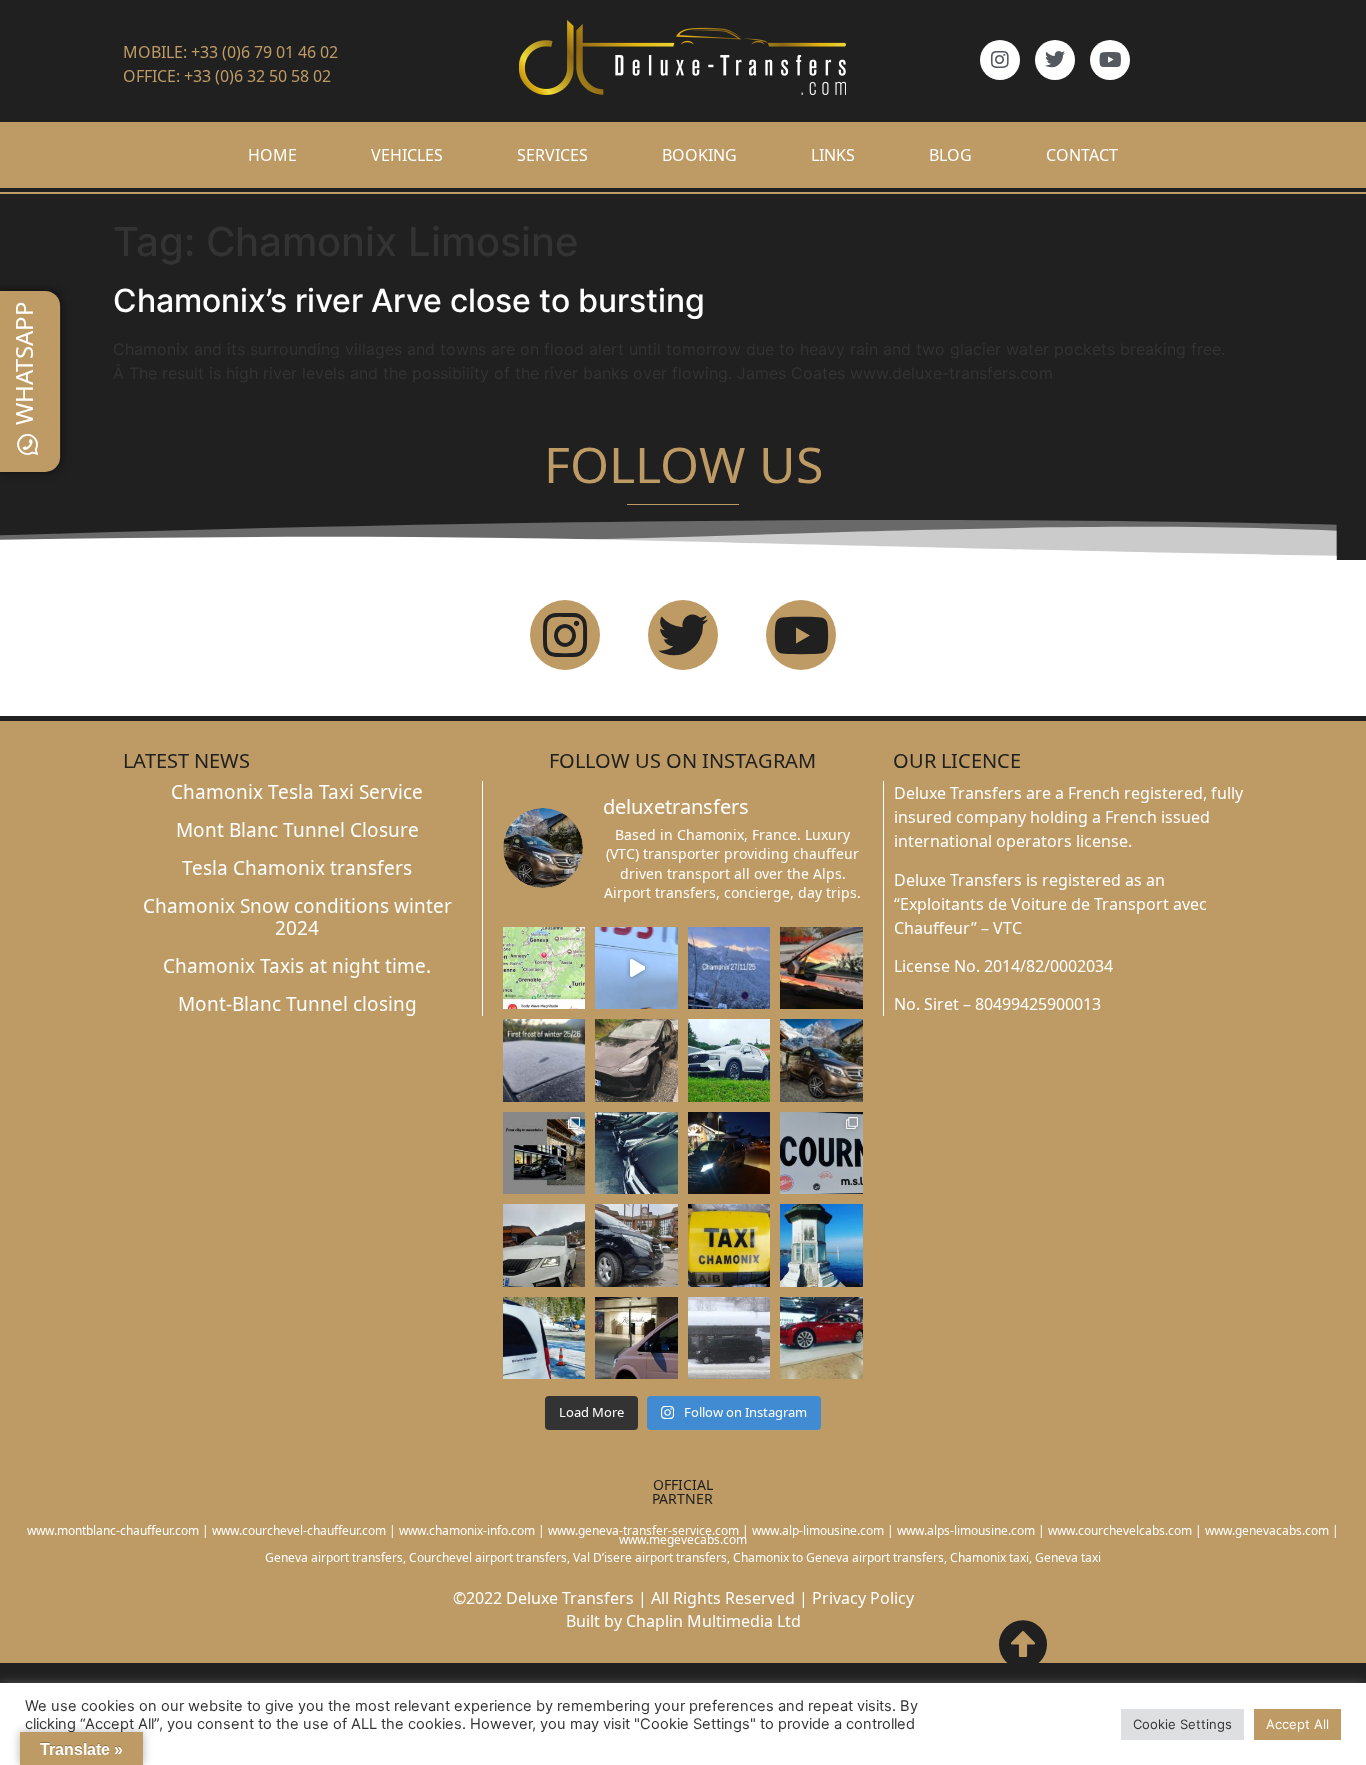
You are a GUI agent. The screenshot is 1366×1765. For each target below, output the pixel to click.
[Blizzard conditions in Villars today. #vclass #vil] (729, 1338)
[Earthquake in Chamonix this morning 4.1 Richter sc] (544, 968)
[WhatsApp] (28, 445)
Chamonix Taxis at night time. (297, 966)
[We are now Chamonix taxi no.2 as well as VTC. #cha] (729, 1245)
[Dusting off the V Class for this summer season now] (821, 1060)
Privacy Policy (863, 1598)
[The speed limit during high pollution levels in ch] (636, 968)
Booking (699, 155)
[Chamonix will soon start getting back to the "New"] (544, 1153)
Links (833, 155)
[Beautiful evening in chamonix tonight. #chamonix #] (821, 968)
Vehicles (407, 155)
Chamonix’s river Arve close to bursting (409, 300)
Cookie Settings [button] (1182, 1724)
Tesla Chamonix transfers (297, 868)
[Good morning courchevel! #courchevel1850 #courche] (729, 1153)
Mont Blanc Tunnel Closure (297, 830)
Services (552, 155)
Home (272, 155)
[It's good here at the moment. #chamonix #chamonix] (821, 1153)
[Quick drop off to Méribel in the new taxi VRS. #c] (544, 1245)
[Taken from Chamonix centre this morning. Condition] (729, 968)
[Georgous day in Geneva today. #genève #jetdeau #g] (821, 1245)
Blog (950, 155)
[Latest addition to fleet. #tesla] (636, 1060)
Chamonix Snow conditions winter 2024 (297, 917)
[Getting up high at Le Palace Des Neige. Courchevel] (636, 1245)
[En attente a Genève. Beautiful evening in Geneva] (636, 1338)
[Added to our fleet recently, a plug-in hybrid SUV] (729, 1060)
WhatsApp (23, 363)
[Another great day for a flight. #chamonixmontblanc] (544, 1338)
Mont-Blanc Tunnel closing (297, 1004)
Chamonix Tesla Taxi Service (297, 792)
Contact (1082, 155)
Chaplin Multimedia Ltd (713, 1621)
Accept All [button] (1297, 1724)
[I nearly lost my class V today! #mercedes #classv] (636, 1153)
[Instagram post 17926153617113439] (544, 1060)
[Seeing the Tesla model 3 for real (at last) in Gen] (821, 1338)
